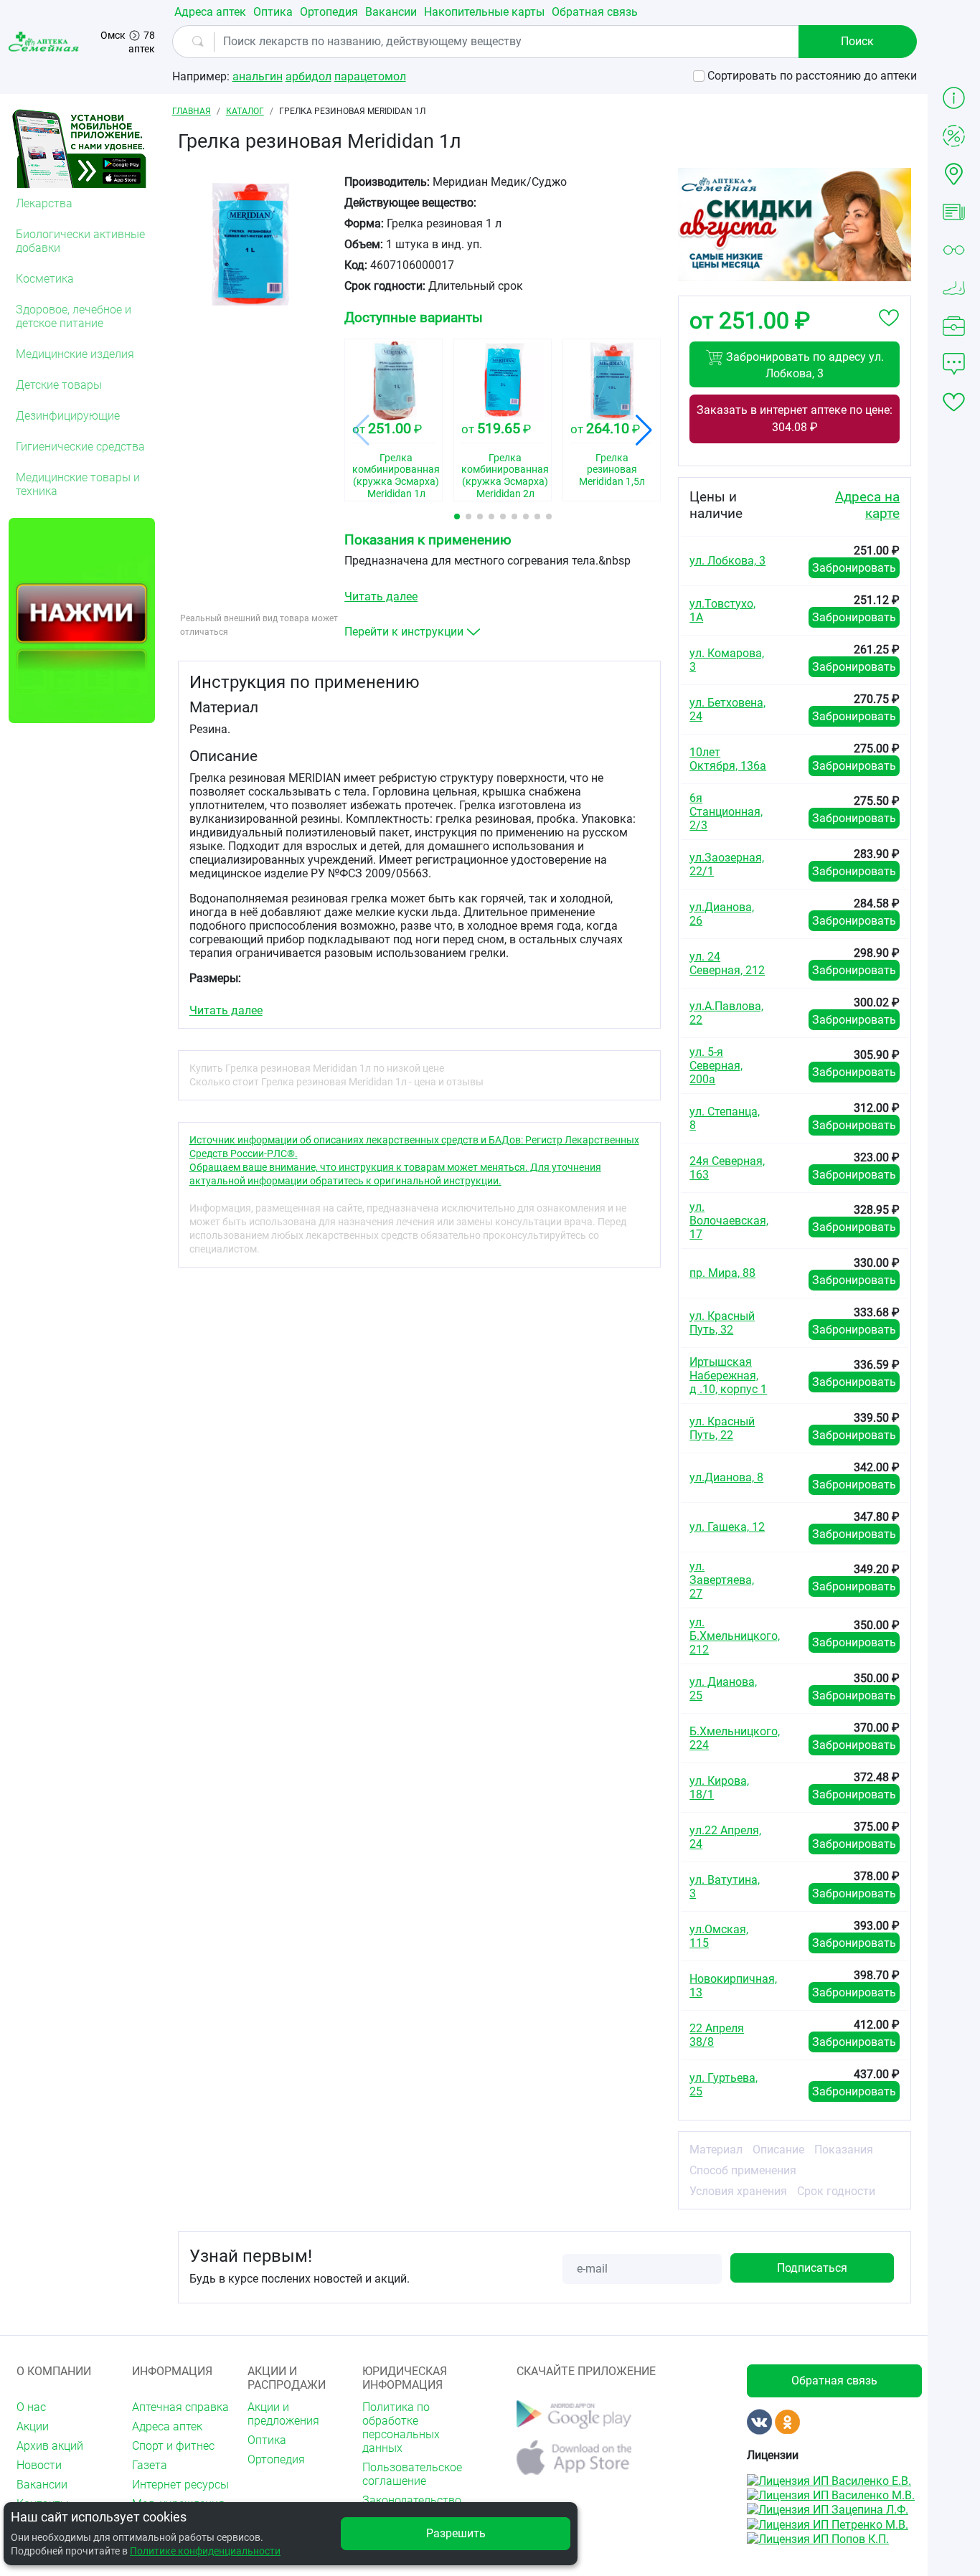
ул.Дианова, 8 (726, 1477)
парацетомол (370, 76)
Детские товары (59, 385)
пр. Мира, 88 (722, 1273)
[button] (457, 516)
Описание (778, 2150)
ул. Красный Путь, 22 (722, 1428)
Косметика (45, 279)
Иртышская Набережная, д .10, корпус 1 (728, 1376)
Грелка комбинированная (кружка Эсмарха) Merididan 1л (394, 472)
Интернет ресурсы (180, 2485)
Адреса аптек (210, 12)
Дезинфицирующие (68, 416)
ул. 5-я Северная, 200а (716, 1066)
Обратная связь (595, 12)
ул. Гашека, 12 (727, 1527)
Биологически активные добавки (80, 241)
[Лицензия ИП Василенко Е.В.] (829, 2480)
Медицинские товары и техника (78, 484)
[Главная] (45, 41)
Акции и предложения (283, 2414)
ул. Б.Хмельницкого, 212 (735, 1636)
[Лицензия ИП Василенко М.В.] (831, 2495)
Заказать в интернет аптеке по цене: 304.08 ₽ (795, 419)
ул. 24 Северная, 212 (727, 963)
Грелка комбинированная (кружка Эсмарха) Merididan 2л (503, 472)
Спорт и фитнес (173, 2446)
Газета (150, 2465)
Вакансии (391, 12)
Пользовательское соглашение (411, 2474)
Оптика (273, 12)
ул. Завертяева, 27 (722, 1580)
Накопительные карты (484, 12)
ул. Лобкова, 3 (727, 561)
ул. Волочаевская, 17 (729, 1221)
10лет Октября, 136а (728, 759)
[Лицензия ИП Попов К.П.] (818, 2538)
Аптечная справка (180, 2407)
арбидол (308, 76)
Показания (844, 2150)
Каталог (245, 111)
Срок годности (836, 2191)
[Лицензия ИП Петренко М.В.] (828, 2523)
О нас (31, 2407)
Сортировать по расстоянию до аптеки (812, 76)
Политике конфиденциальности (205, 2551)
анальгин (258, 76)
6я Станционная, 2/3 (726, 812)
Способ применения (743, 2170)
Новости (39, 2465)
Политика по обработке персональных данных (401, 2428)
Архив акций (50, 2446)
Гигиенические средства (80, 447)
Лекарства (44, 203)
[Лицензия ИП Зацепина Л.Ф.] (828, 2509)
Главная (192, 111)
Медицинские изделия (75, 354)
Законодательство (411, 2500)
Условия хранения (738, 2191)
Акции (33, 2426)
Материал (716, 2150)
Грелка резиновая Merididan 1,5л (612, 470)
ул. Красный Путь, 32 (722, 1323)
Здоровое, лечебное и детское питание (74, 316)
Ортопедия (329, 12)
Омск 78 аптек (128, 42)
